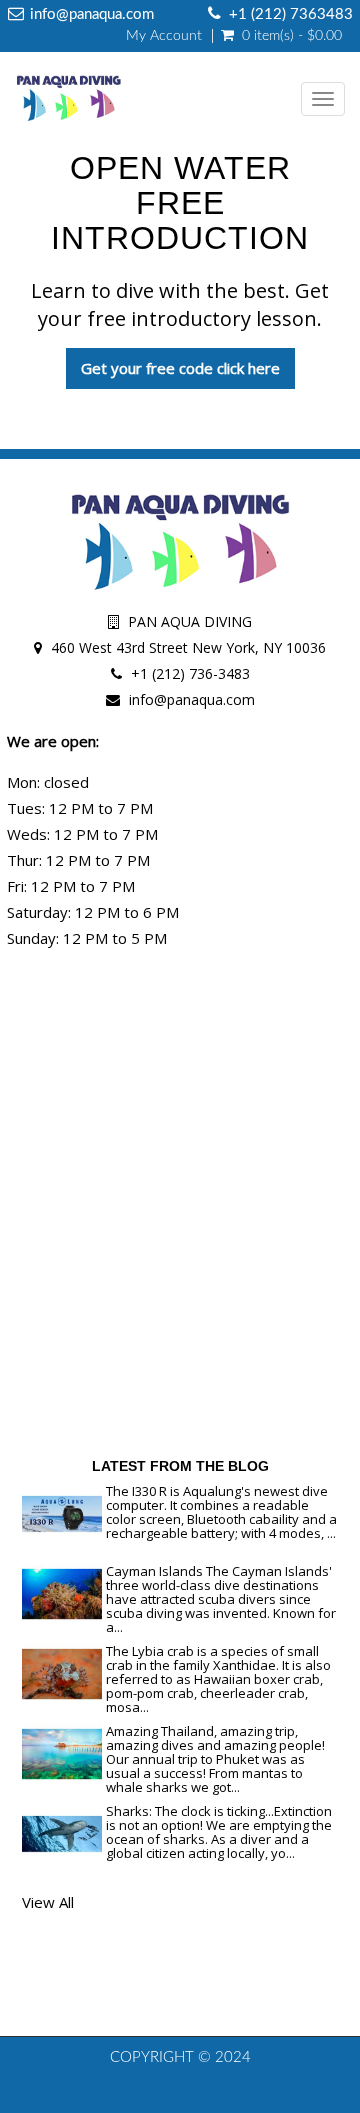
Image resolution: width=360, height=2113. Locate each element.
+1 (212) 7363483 (291, 14)
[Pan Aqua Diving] (63, 99)
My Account (164, 36)
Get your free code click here (180, 368)
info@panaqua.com (192, 699)
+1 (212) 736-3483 (190, 673)
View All (48, 1902)
